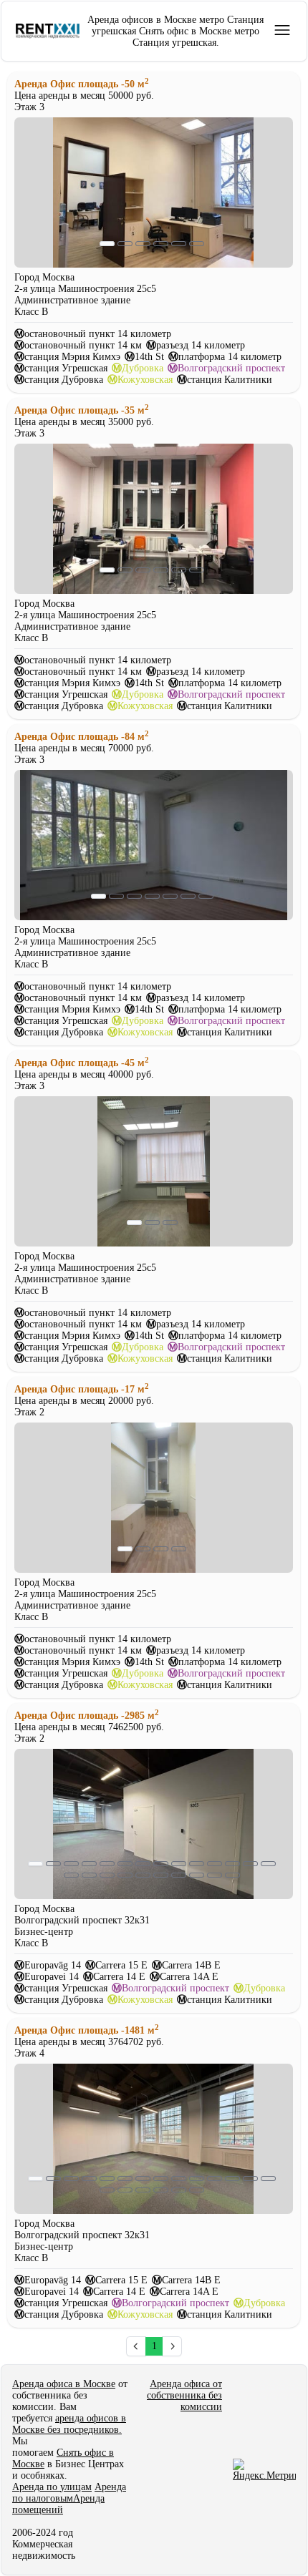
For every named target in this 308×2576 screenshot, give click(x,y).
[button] (282, 30)
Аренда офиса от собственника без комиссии (184, 2395)
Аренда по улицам (52, 2487)
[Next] (172, 2346)
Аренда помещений (58, 2504)
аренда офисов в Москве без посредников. (69, 2424)
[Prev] (136, 2346)
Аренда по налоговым (69, 2493)
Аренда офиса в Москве (64, 2384)
